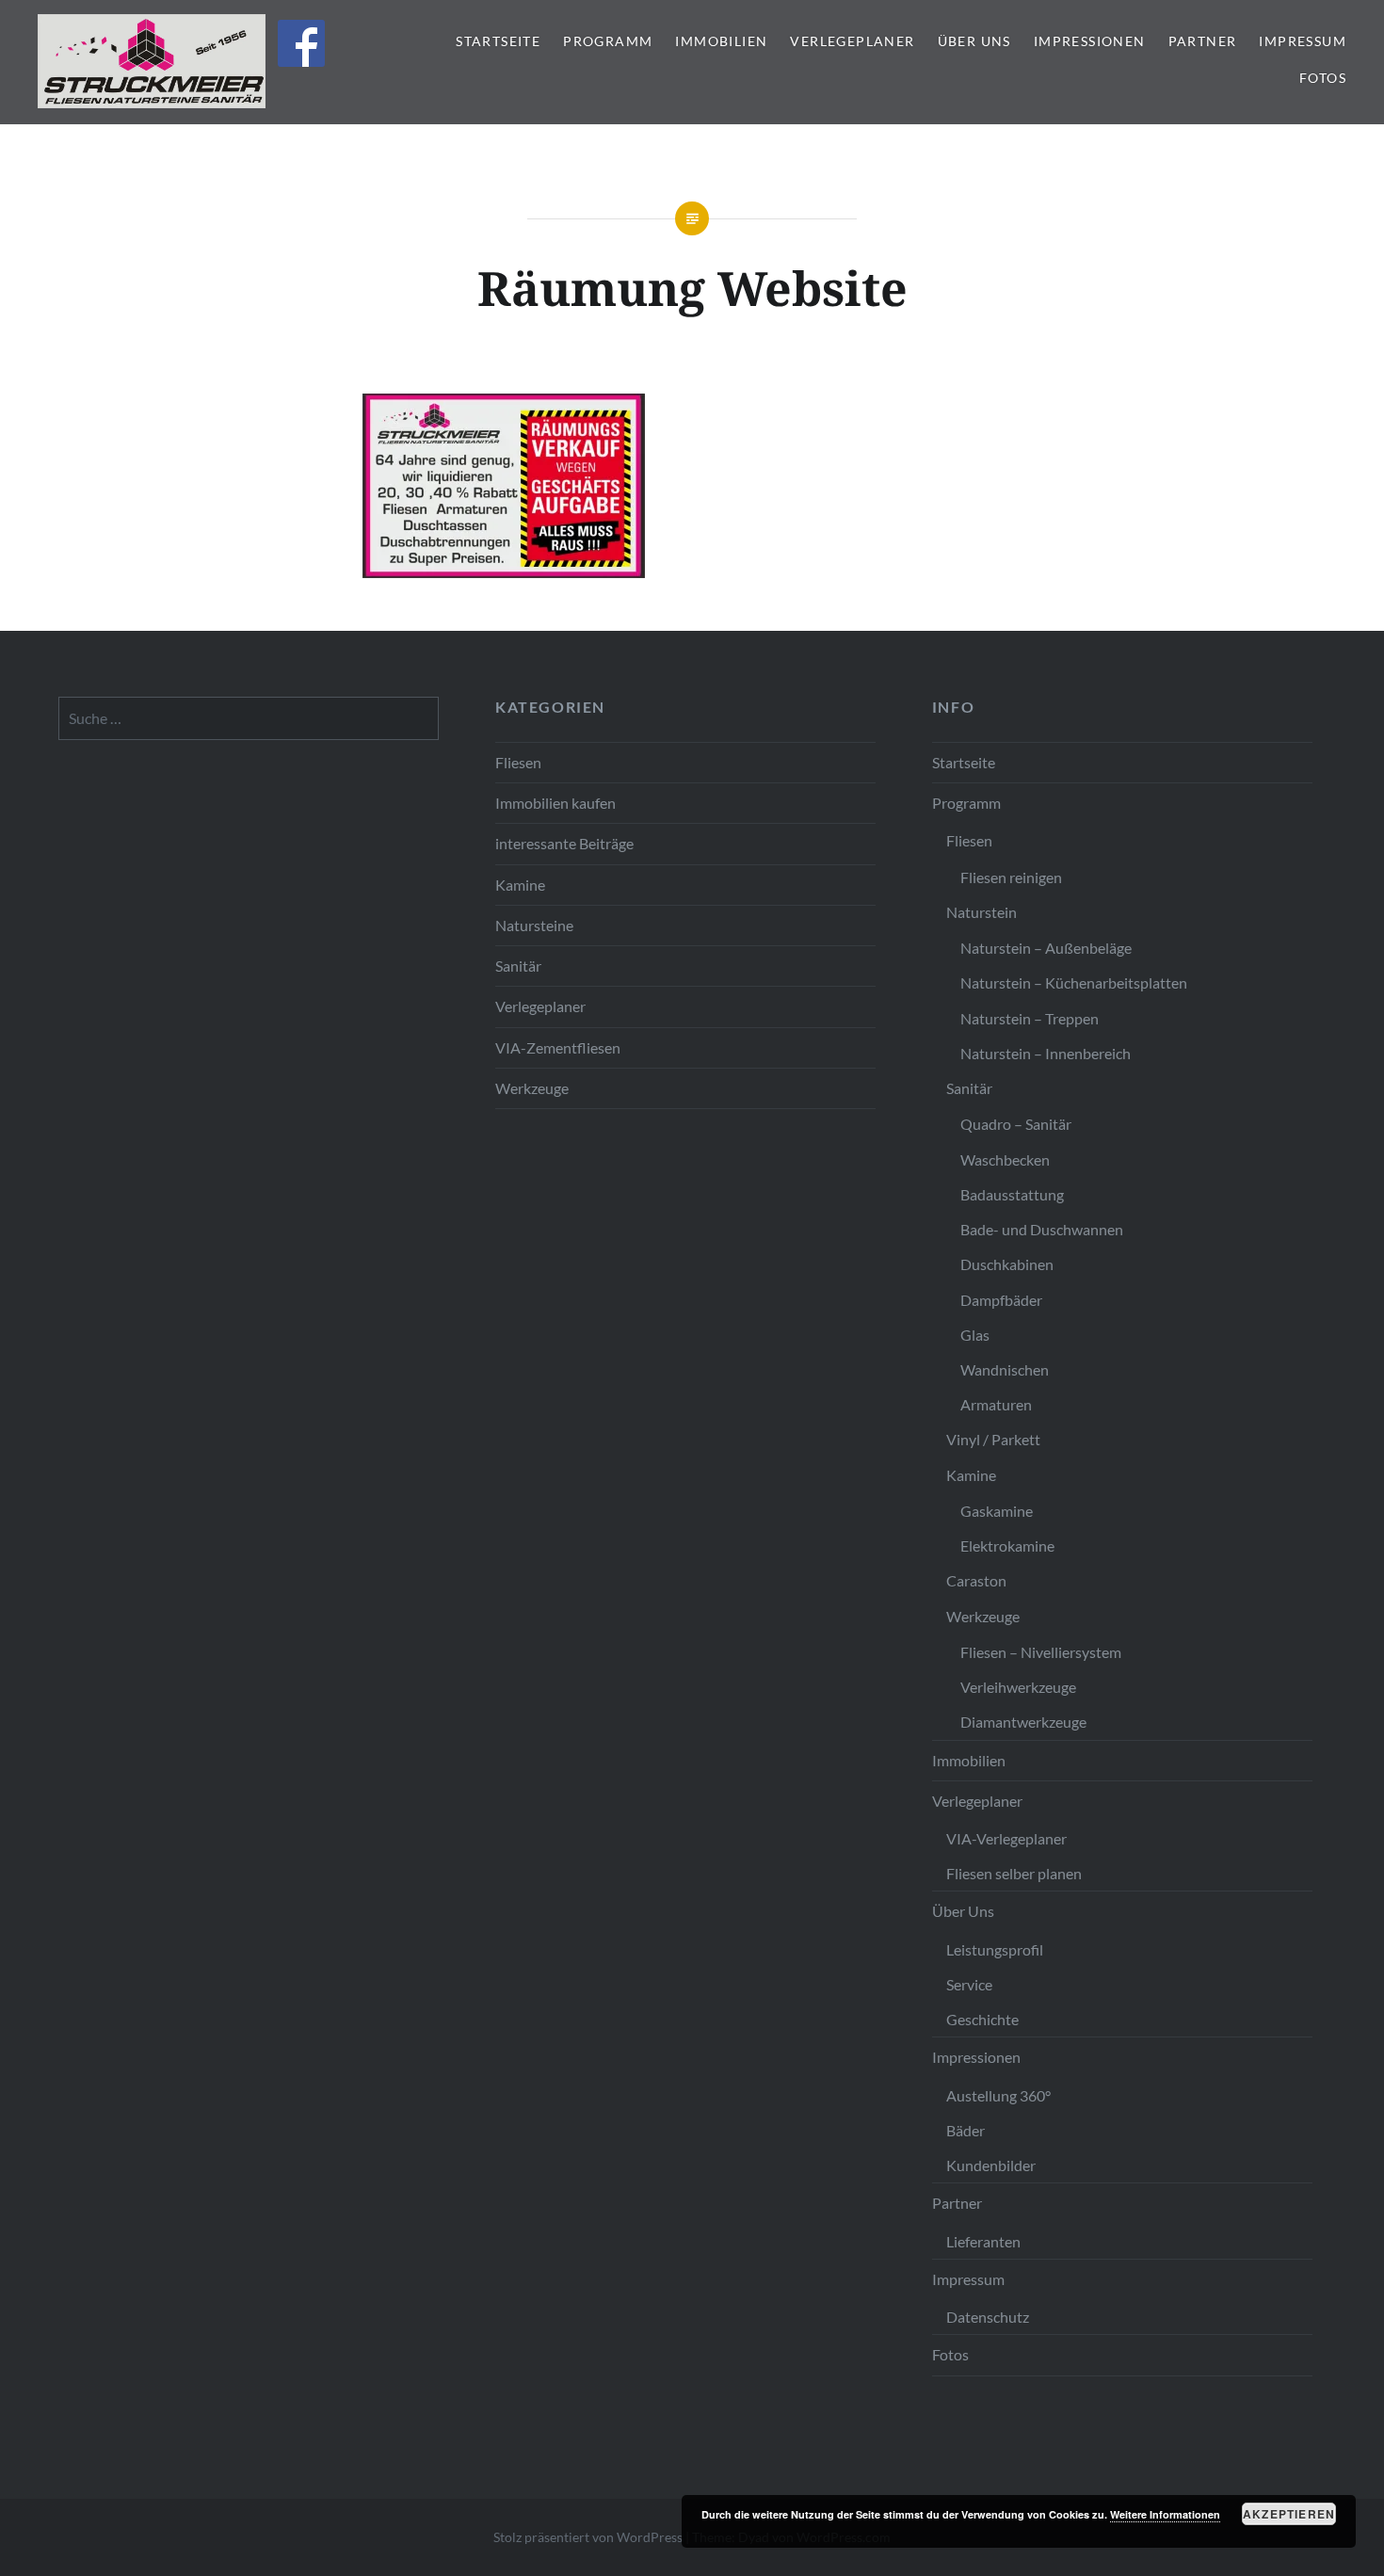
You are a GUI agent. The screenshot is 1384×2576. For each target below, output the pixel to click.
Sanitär (518, 966)
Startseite (498, 41)
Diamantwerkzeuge (1023, 1722)
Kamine (520, 885)
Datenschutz (988, 2317)
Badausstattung (1012, 1194)
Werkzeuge (532, 1088)
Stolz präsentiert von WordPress (588, 2537)
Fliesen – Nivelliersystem (1041, 1652)
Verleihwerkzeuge (1018, 1687)
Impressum (1303, 41)
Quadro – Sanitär (1016, 1124)
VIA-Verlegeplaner (1006, 1838)
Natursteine (534, 925)
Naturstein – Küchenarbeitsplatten (1074, 982)
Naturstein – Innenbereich (1046, 1053)
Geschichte (982, 2019)
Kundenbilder (991, 2165)
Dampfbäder (1001, 1300)
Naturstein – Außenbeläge (1046, 948)
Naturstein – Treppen (1030, 1018)
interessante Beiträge (564, 843)
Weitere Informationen (1165, 2514)
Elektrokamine (1007, 1546)
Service (969, 1984)
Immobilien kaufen (555, 803)
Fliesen (518, 762)
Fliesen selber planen (1014, 1873)
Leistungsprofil (995, 1949)
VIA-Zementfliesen (558, 1047)
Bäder (966, 2130)
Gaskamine (997, 1511)
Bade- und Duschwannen (1042, 1229)
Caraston (976, 1580)
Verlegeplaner (852, 41)
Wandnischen (1005, 1369)
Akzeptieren (1289, 2514)
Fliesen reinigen (1011, 877)
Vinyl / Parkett (993, 1439)
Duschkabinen (1007, 1264)
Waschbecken (1005, 1159)
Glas (975, 1335)
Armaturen (996, 1404)
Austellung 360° (998, 2095)
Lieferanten (983, 2241)
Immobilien (721, 41)
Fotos (1323, 78)
